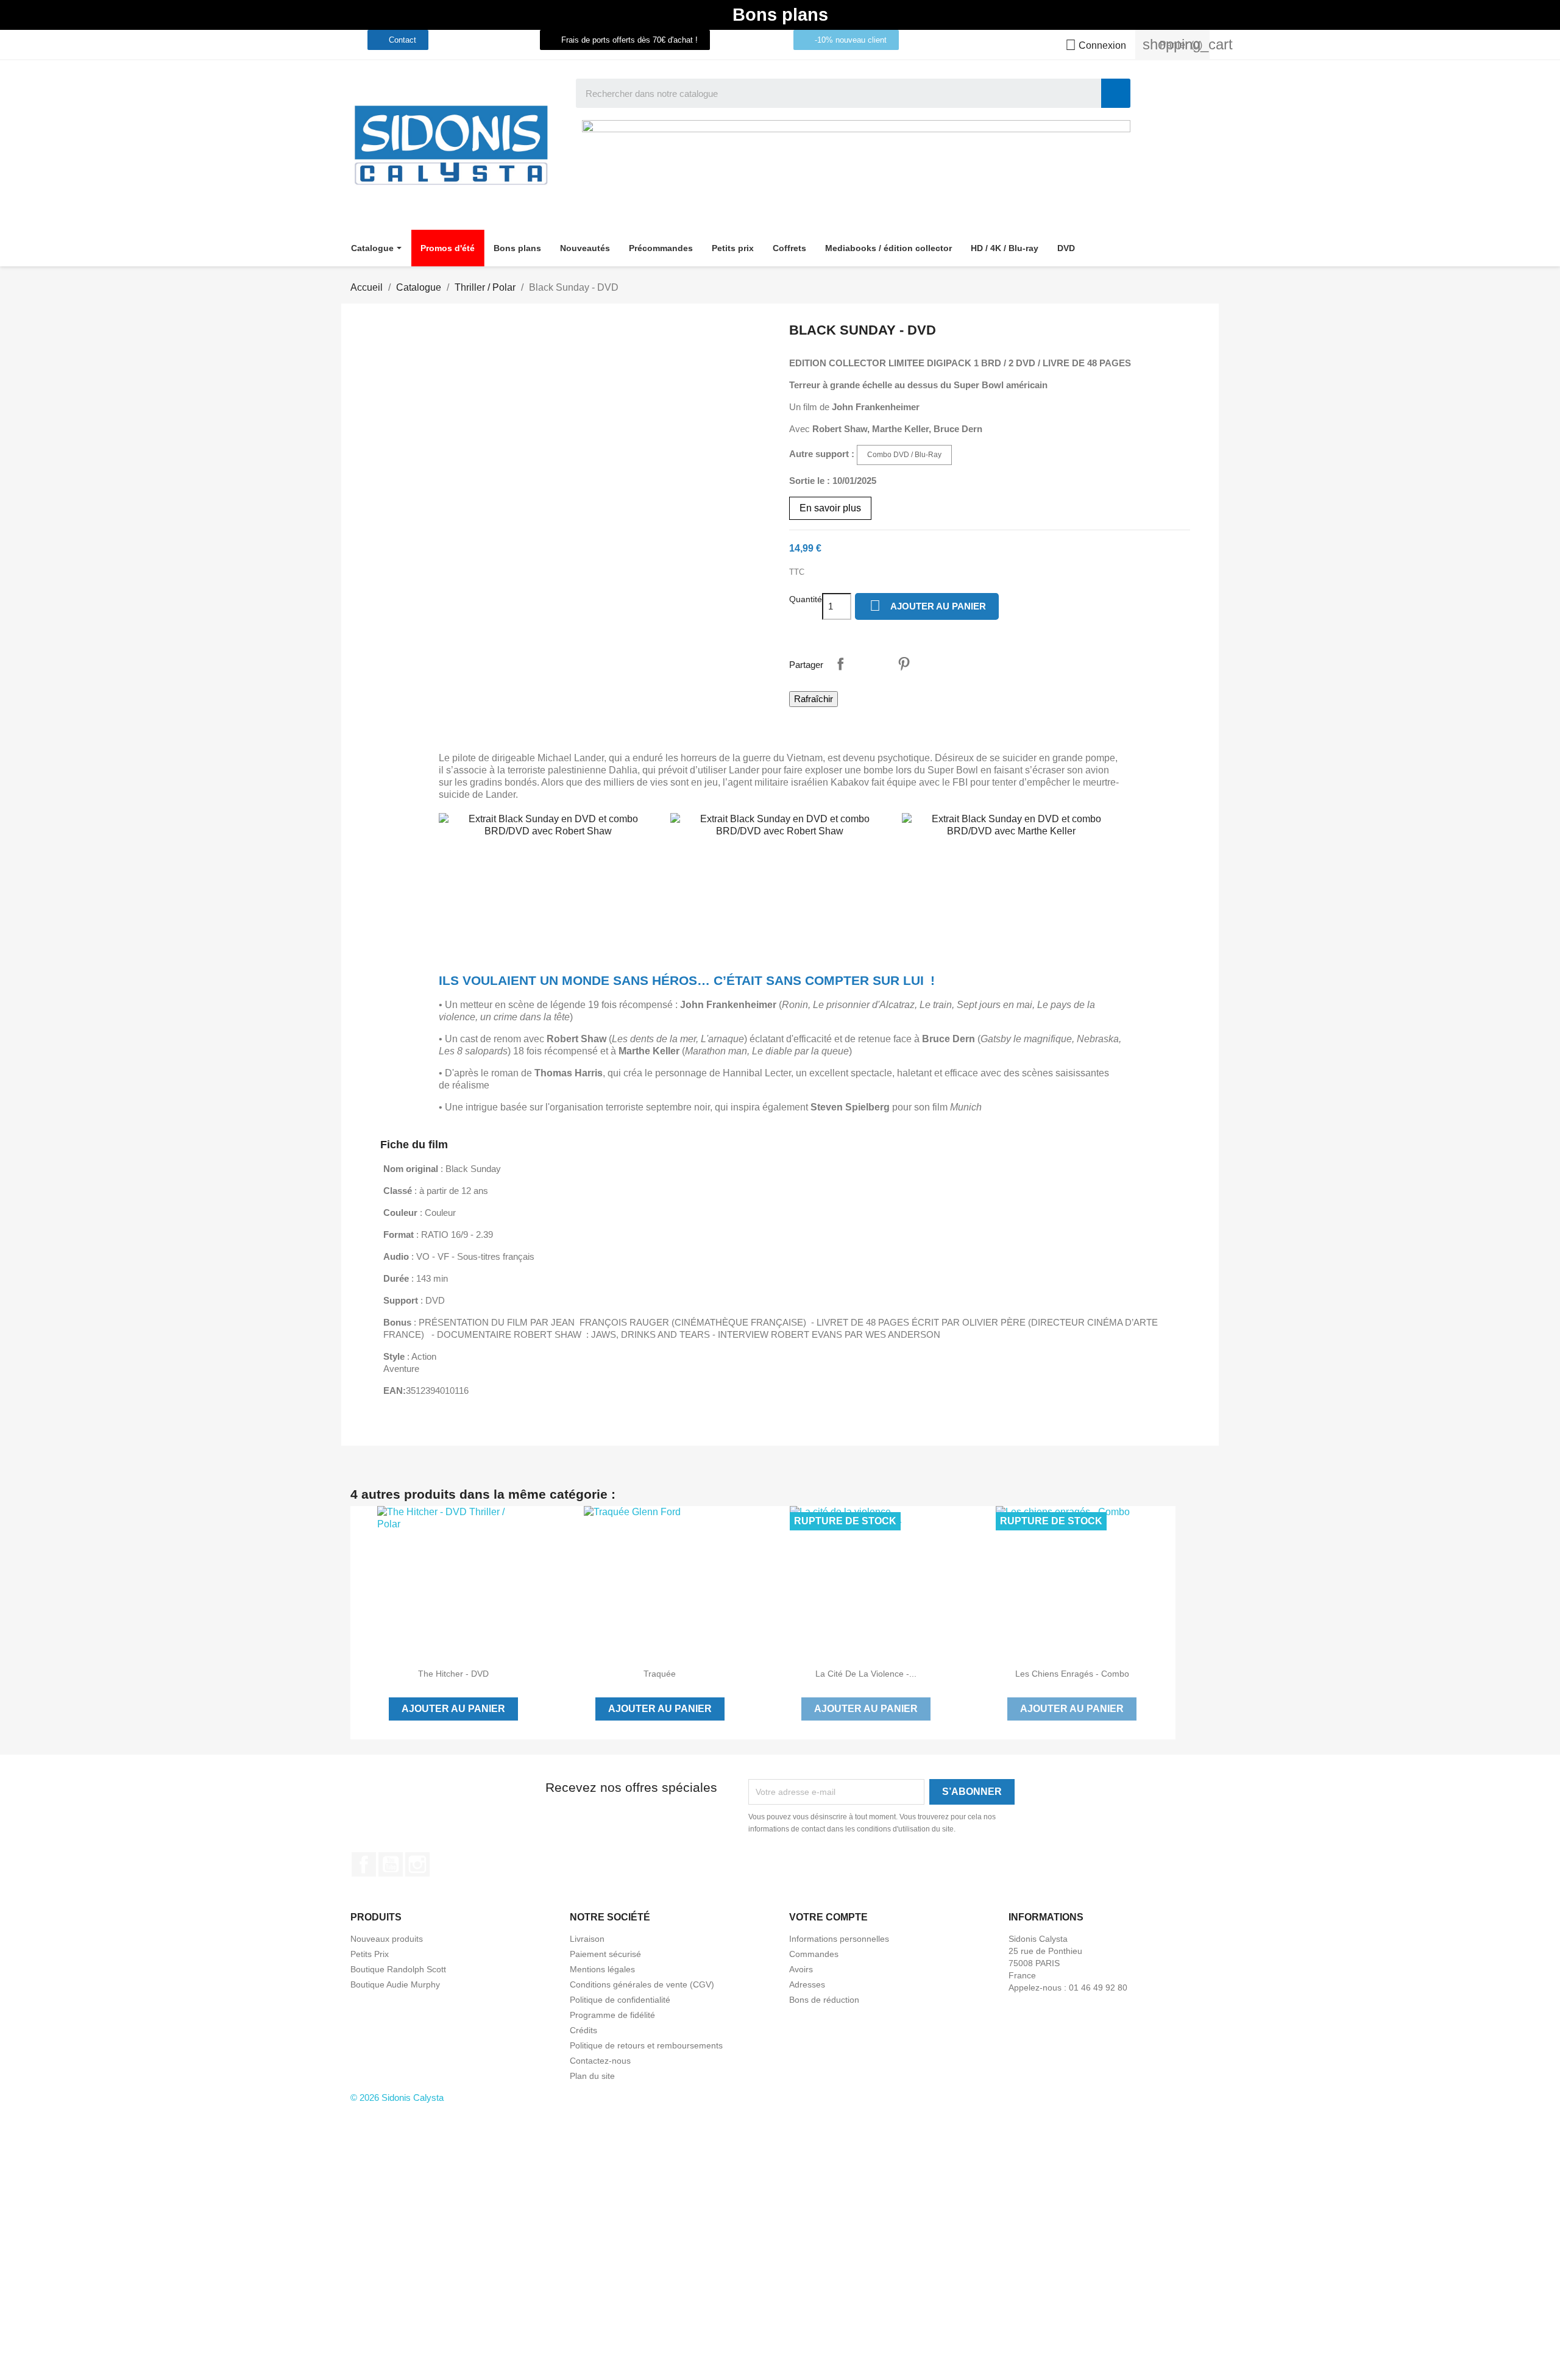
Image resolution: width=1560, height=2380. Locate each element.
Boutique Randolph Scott (398, 1969)
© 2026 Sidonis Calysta (397, 2098)
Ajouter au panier (928, 606)
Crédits (583, 2030)
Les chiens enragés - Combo (1072, 1674)
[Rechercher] (1116, 93)
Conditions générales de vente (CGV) (642, 1984)
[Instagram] (516, 40)
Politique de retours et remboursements (646, 2045)
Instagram (417, 1864)
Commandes (814, 1954)
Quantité (806, 599)
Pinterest (904, 664)
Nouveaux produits (387, 1939)
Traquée (660, 1674)
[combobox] (830, 93)
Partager (840, 664)
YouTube (391, 1864)
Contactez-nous (600, 2061)
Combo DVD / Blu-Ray (904, 455)
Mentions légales (602, 1969)
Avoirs (801, 1969)
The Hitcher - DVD (453, 1674)
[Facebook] (470, 40)
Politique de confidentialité (620, 2000)
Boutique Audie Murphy (395, 1984)
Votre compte (828, 1917)
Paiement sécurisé (605, 1954)
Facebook (364, 1864)
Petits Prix (370, 1954)
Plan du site (592, 2076)
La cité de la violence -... (866, 1674)
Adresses (807, 1984)
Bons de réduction (824, 2000)
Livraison (587, 1939)
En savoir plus (830, 508)
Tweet (872, 664)
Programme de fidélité (612, 2015)
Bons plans (780, 15)
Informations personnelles (839, 1939)
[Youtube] (493, 40)
